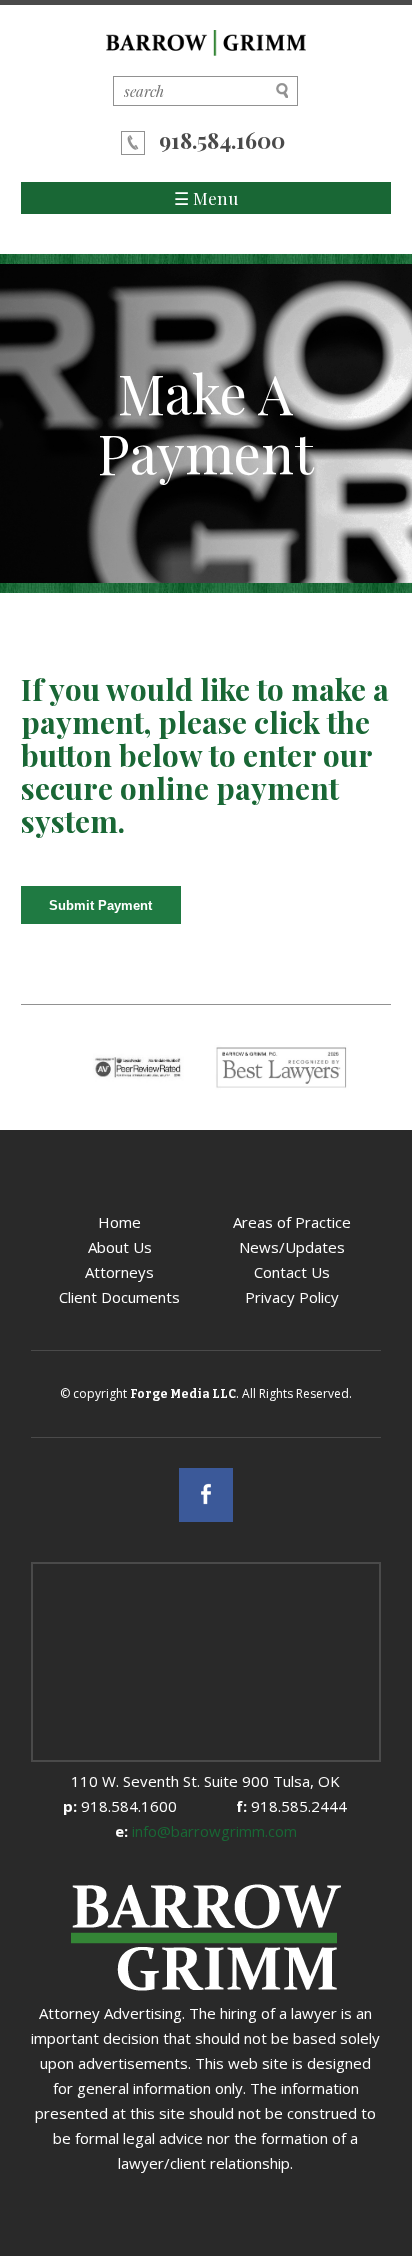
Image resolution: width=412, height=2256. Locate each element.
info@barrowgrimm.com (206, 1831)
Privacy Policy (292, 1297)
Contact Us (292, 1272)
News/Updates (292, 1247)
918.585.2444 (291, 1806)
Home (119, 1222)
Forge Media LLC (183, 1394)
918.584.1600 (222, 140)
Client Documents (119, 1297)
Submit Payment (100, 905)
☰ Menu (206, 198)
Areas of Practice (292, 1222)
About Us (120, 1247)
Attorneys (119, 1272)
